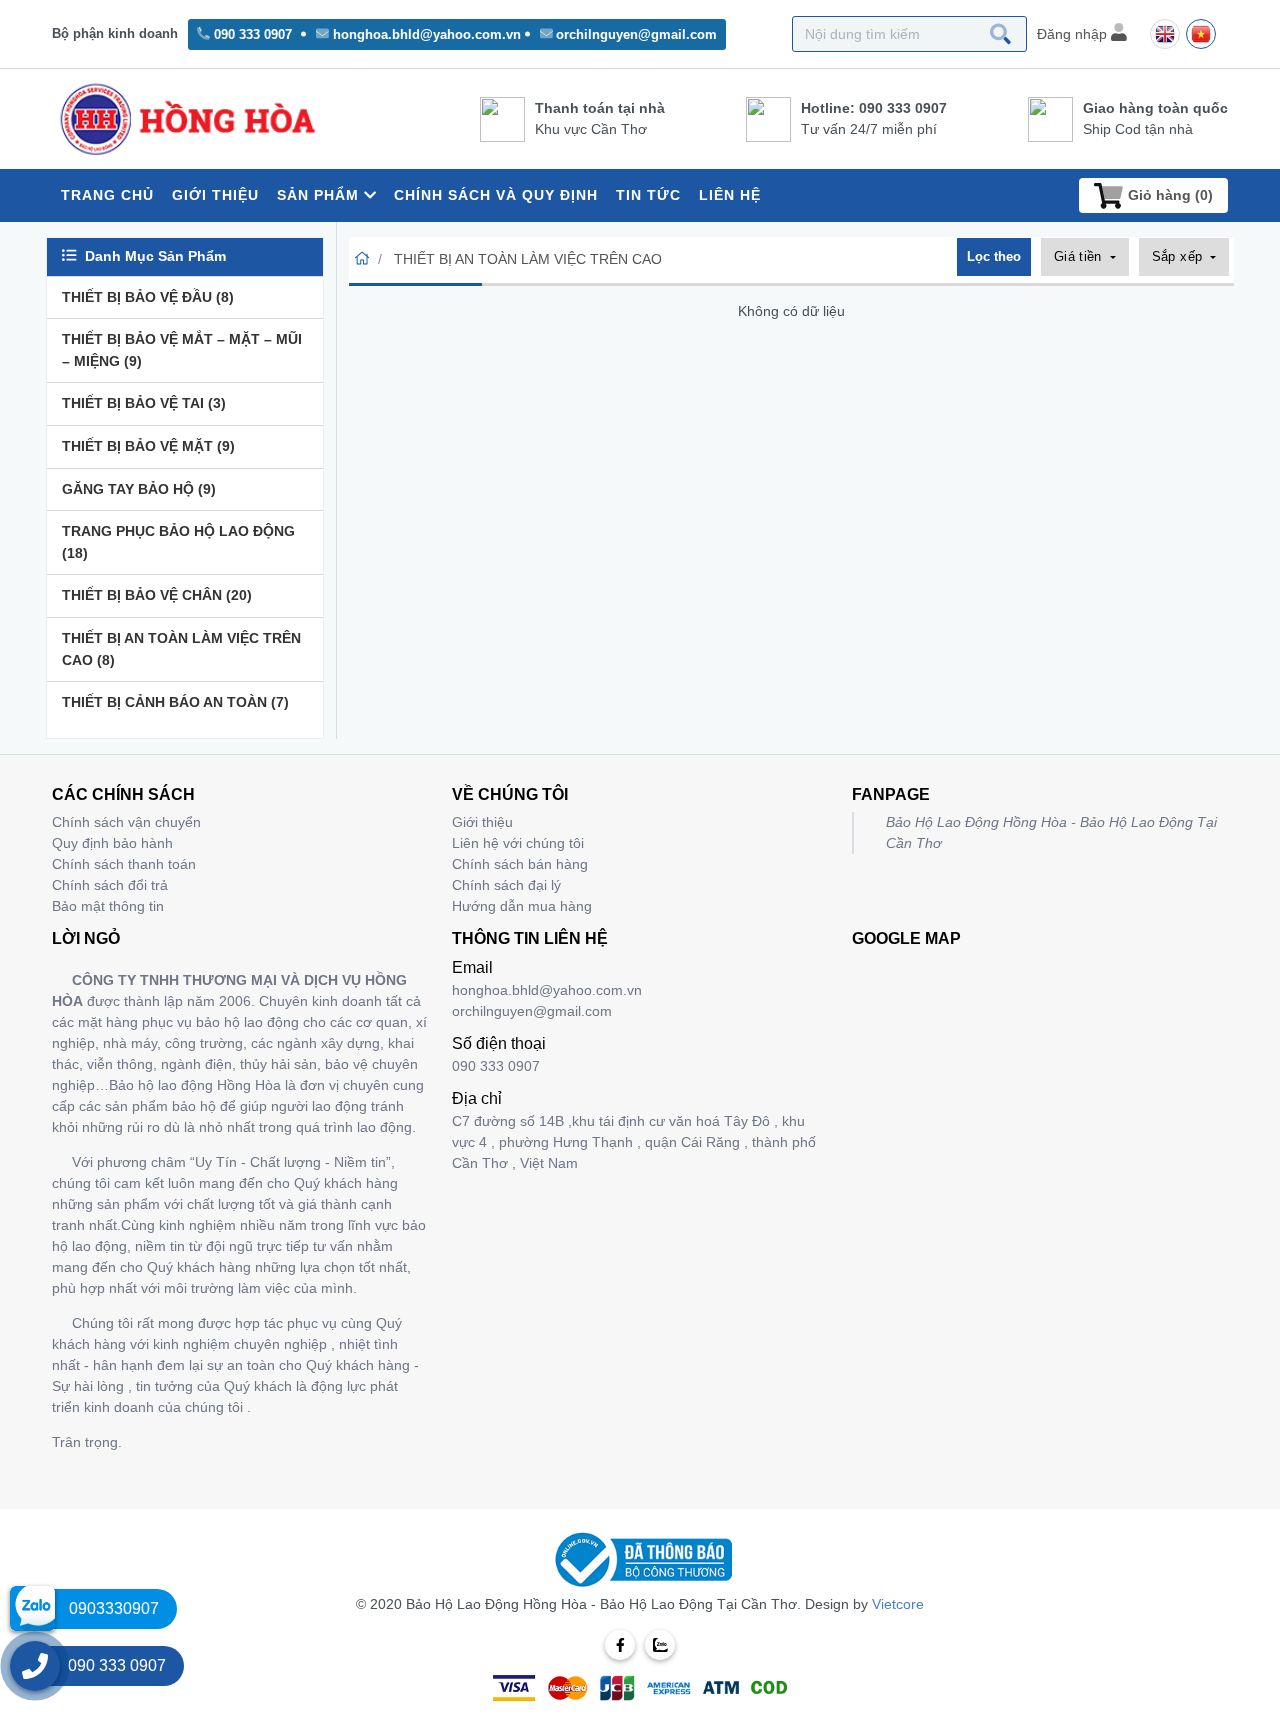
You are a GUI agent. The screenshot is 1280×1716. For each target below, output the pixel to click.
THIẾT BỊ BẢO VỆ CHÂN (157, 595)
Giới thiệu (482, 822)
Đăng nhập (1074, 34)
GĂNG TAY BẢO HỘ (139, 489)
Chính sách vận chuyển (126, 822)
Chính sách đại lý (506, 885)
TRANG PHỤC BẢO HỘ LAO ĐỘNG (178, 542)
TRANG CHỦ (107, 195)
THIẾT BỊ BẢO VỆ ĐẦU (148, 297)
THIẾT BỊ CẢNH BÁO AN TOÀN (175, 702)
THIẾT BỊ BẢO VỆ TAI (144, 403)
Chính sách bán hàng (520, 864)
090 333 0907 (253, 34)
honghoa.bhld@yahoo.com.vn (427, 34)
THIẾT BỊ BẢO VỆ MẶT (148, 446)
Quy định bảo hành (112, 843)
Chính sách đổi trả (110, 885)
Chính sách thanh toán (124, 864)
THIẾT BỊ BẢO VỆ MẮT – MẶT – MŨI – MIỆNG (182, 350)
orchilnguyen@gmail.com (636, 34)
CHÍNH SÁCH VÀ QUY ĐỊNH (496, 195)
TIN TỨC (648, 195)
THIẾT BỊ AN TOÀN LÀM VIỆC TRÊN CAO (181, 649)
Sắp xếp (1179, 256)
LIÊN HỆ (730, 195)
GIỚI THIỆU (215, 195)
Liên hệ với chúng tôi (518, 843)
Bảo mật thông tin (108, 906)
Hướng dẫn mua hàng (522, 906)
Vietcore (898, 1604)
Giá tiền (1080, 256)
